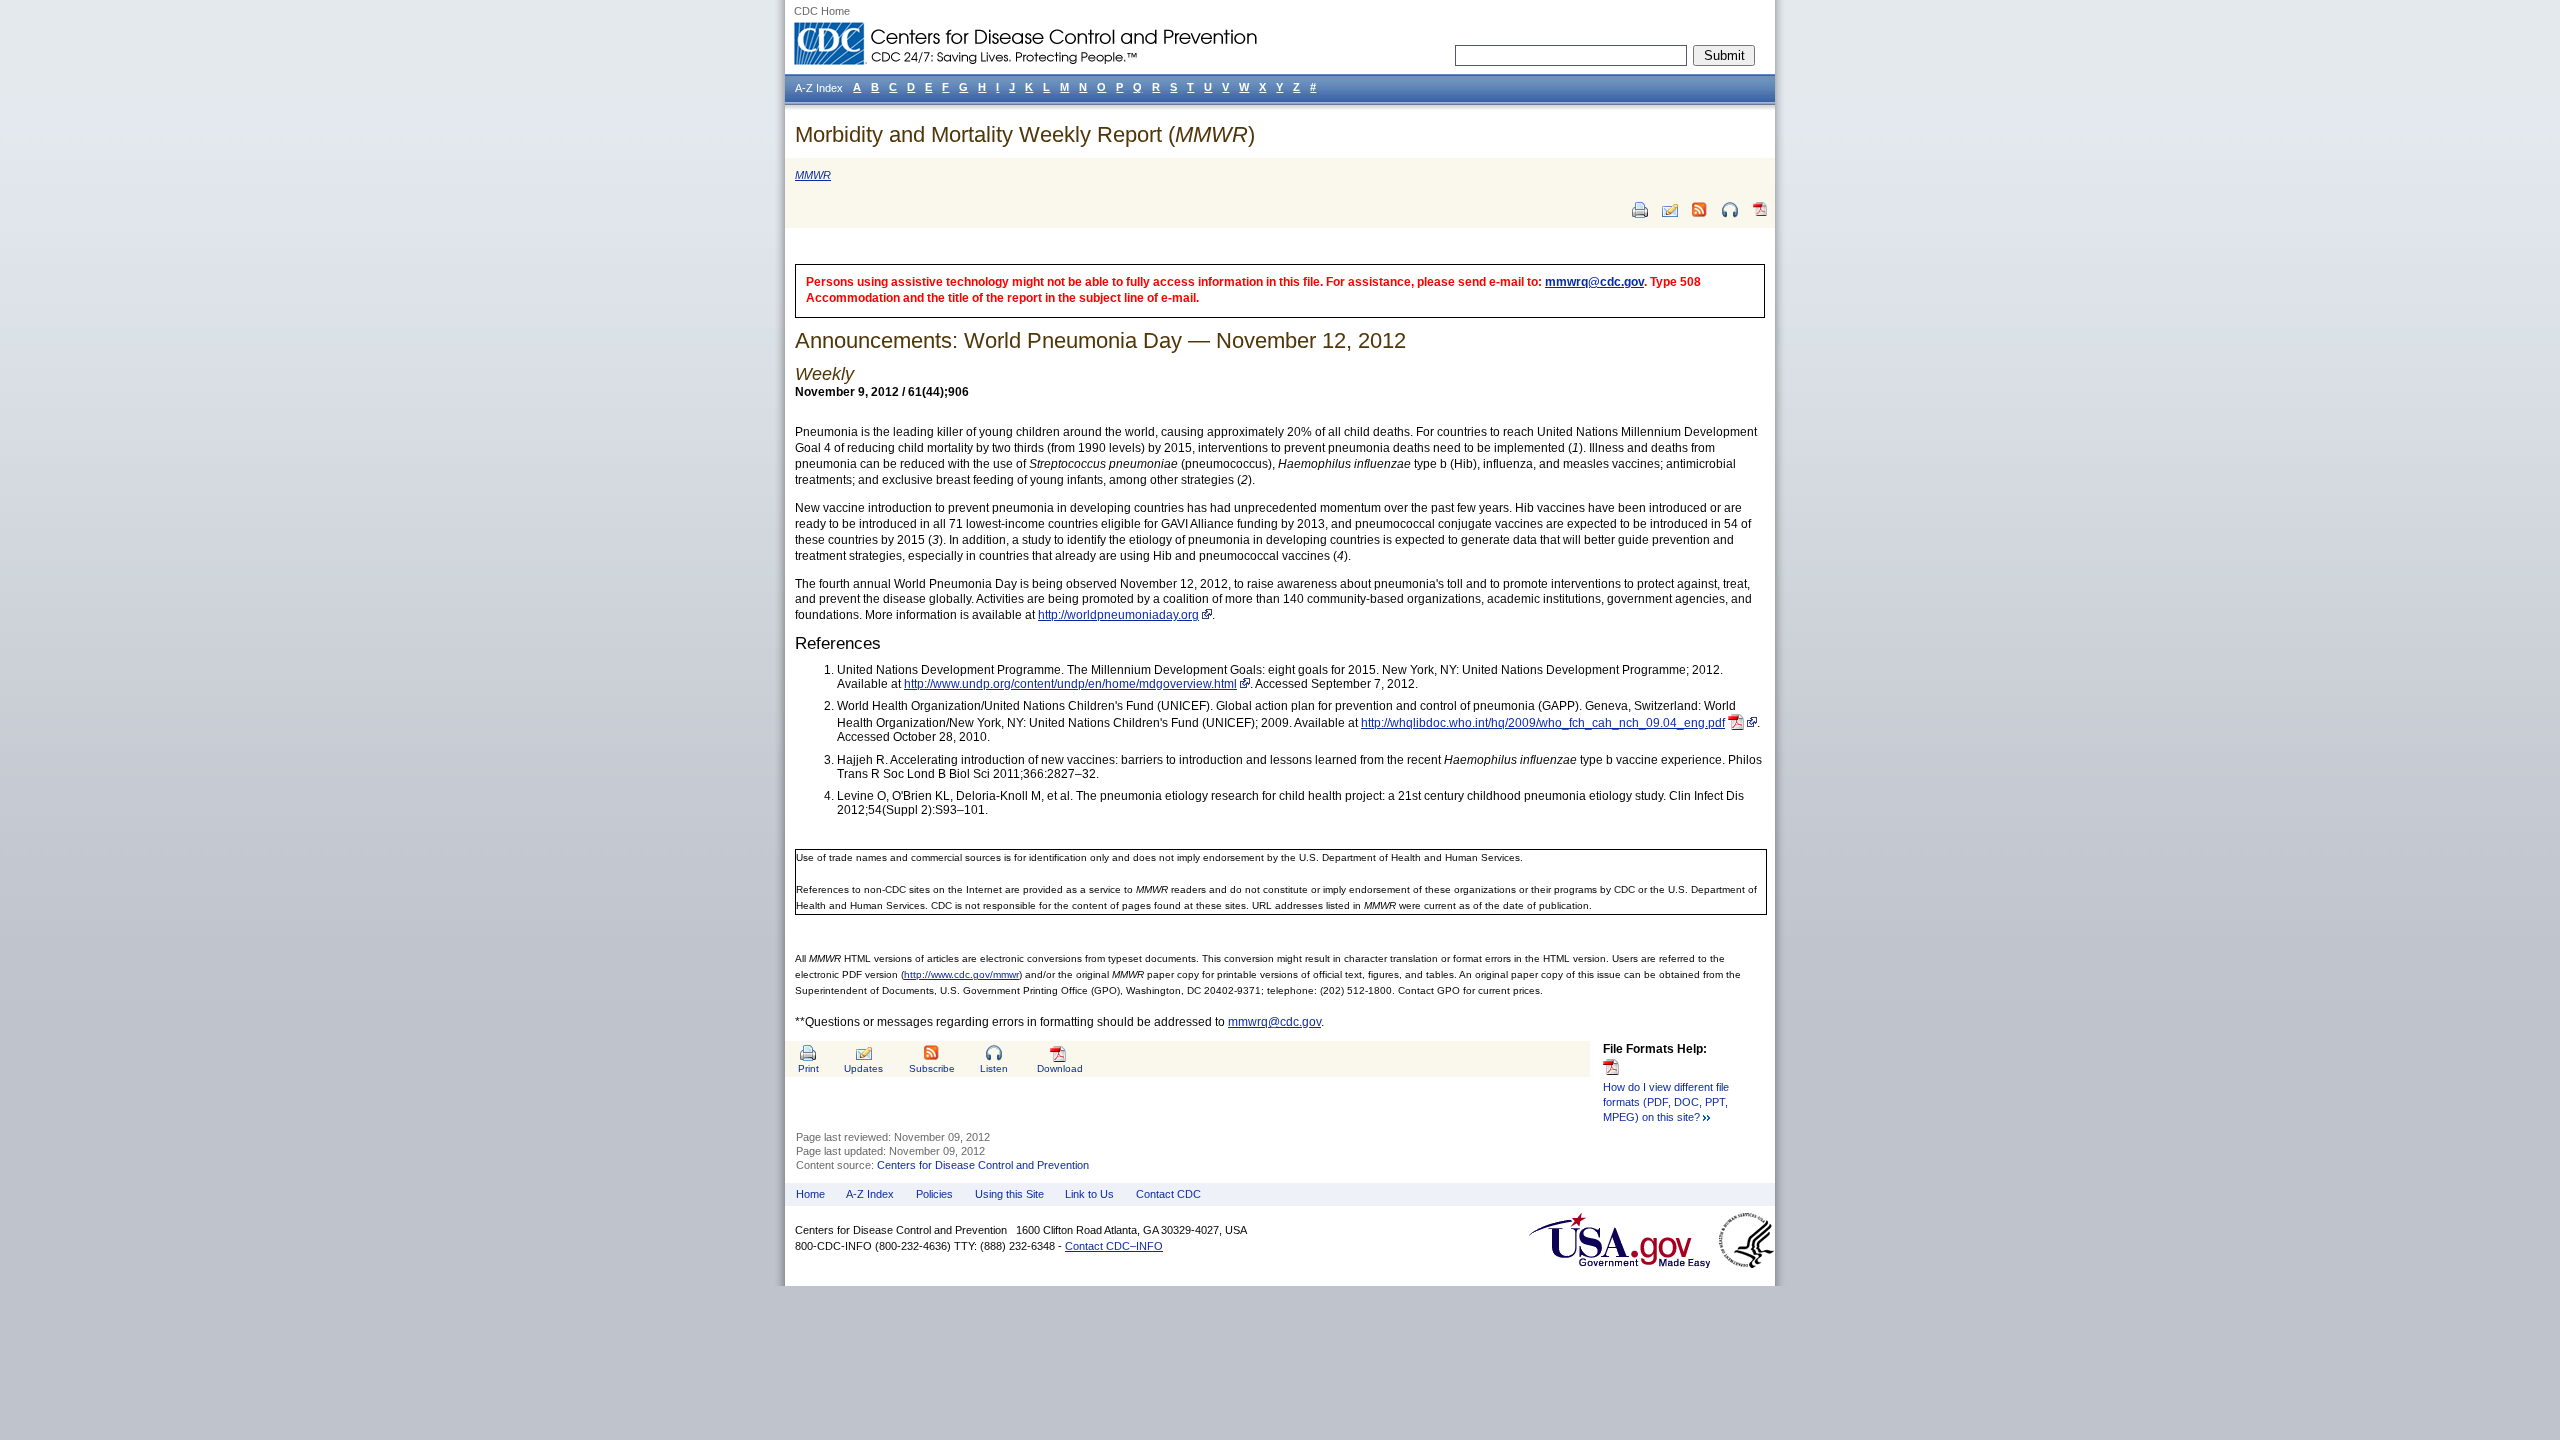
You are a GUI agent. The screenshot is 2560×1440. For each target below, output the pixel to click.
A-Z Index (870, 1194)
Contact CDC (1168, 1194)
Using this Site (1009, 1194)
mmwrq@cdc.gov (1594, 282)
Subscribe (932, 1068)
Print (808, 1068)
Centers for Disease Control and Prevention (983, 1165)
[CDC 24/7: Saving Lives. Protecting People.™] (1025, 30)
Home (810, 1194)
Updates (863, 1068)
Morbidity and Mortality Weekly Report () (1025, 134)
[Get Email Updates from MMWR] (1670, 210)
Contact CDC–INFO (1114, 1246)
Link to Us (1089, 1194)
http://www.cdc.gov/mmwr (961, 974)
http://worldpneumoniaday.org (1118, 615)
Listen (994, 1068)
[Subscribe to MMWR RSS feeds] (1700, 210)
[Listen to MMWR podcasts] (1730, 210)
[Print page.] (1640, 210)
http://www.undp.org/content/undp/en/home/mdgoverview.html (1070, 684)
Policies (934, 1194)
